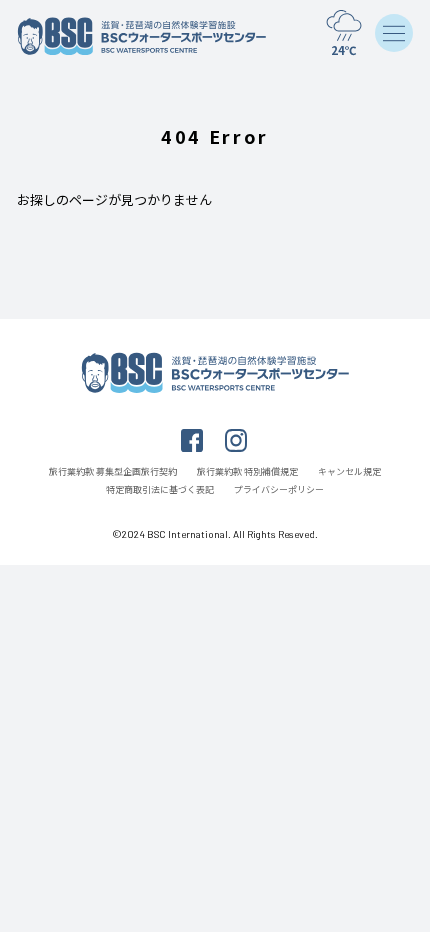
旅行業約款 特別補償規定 (247, 471)
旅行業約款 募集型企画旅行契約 (113, 471)
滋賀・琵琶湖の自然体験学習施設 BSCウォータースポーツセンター (142, 36)
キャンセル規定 (349, 471)
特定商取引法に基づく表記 (160, 489)
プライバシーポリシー (279, 489)
